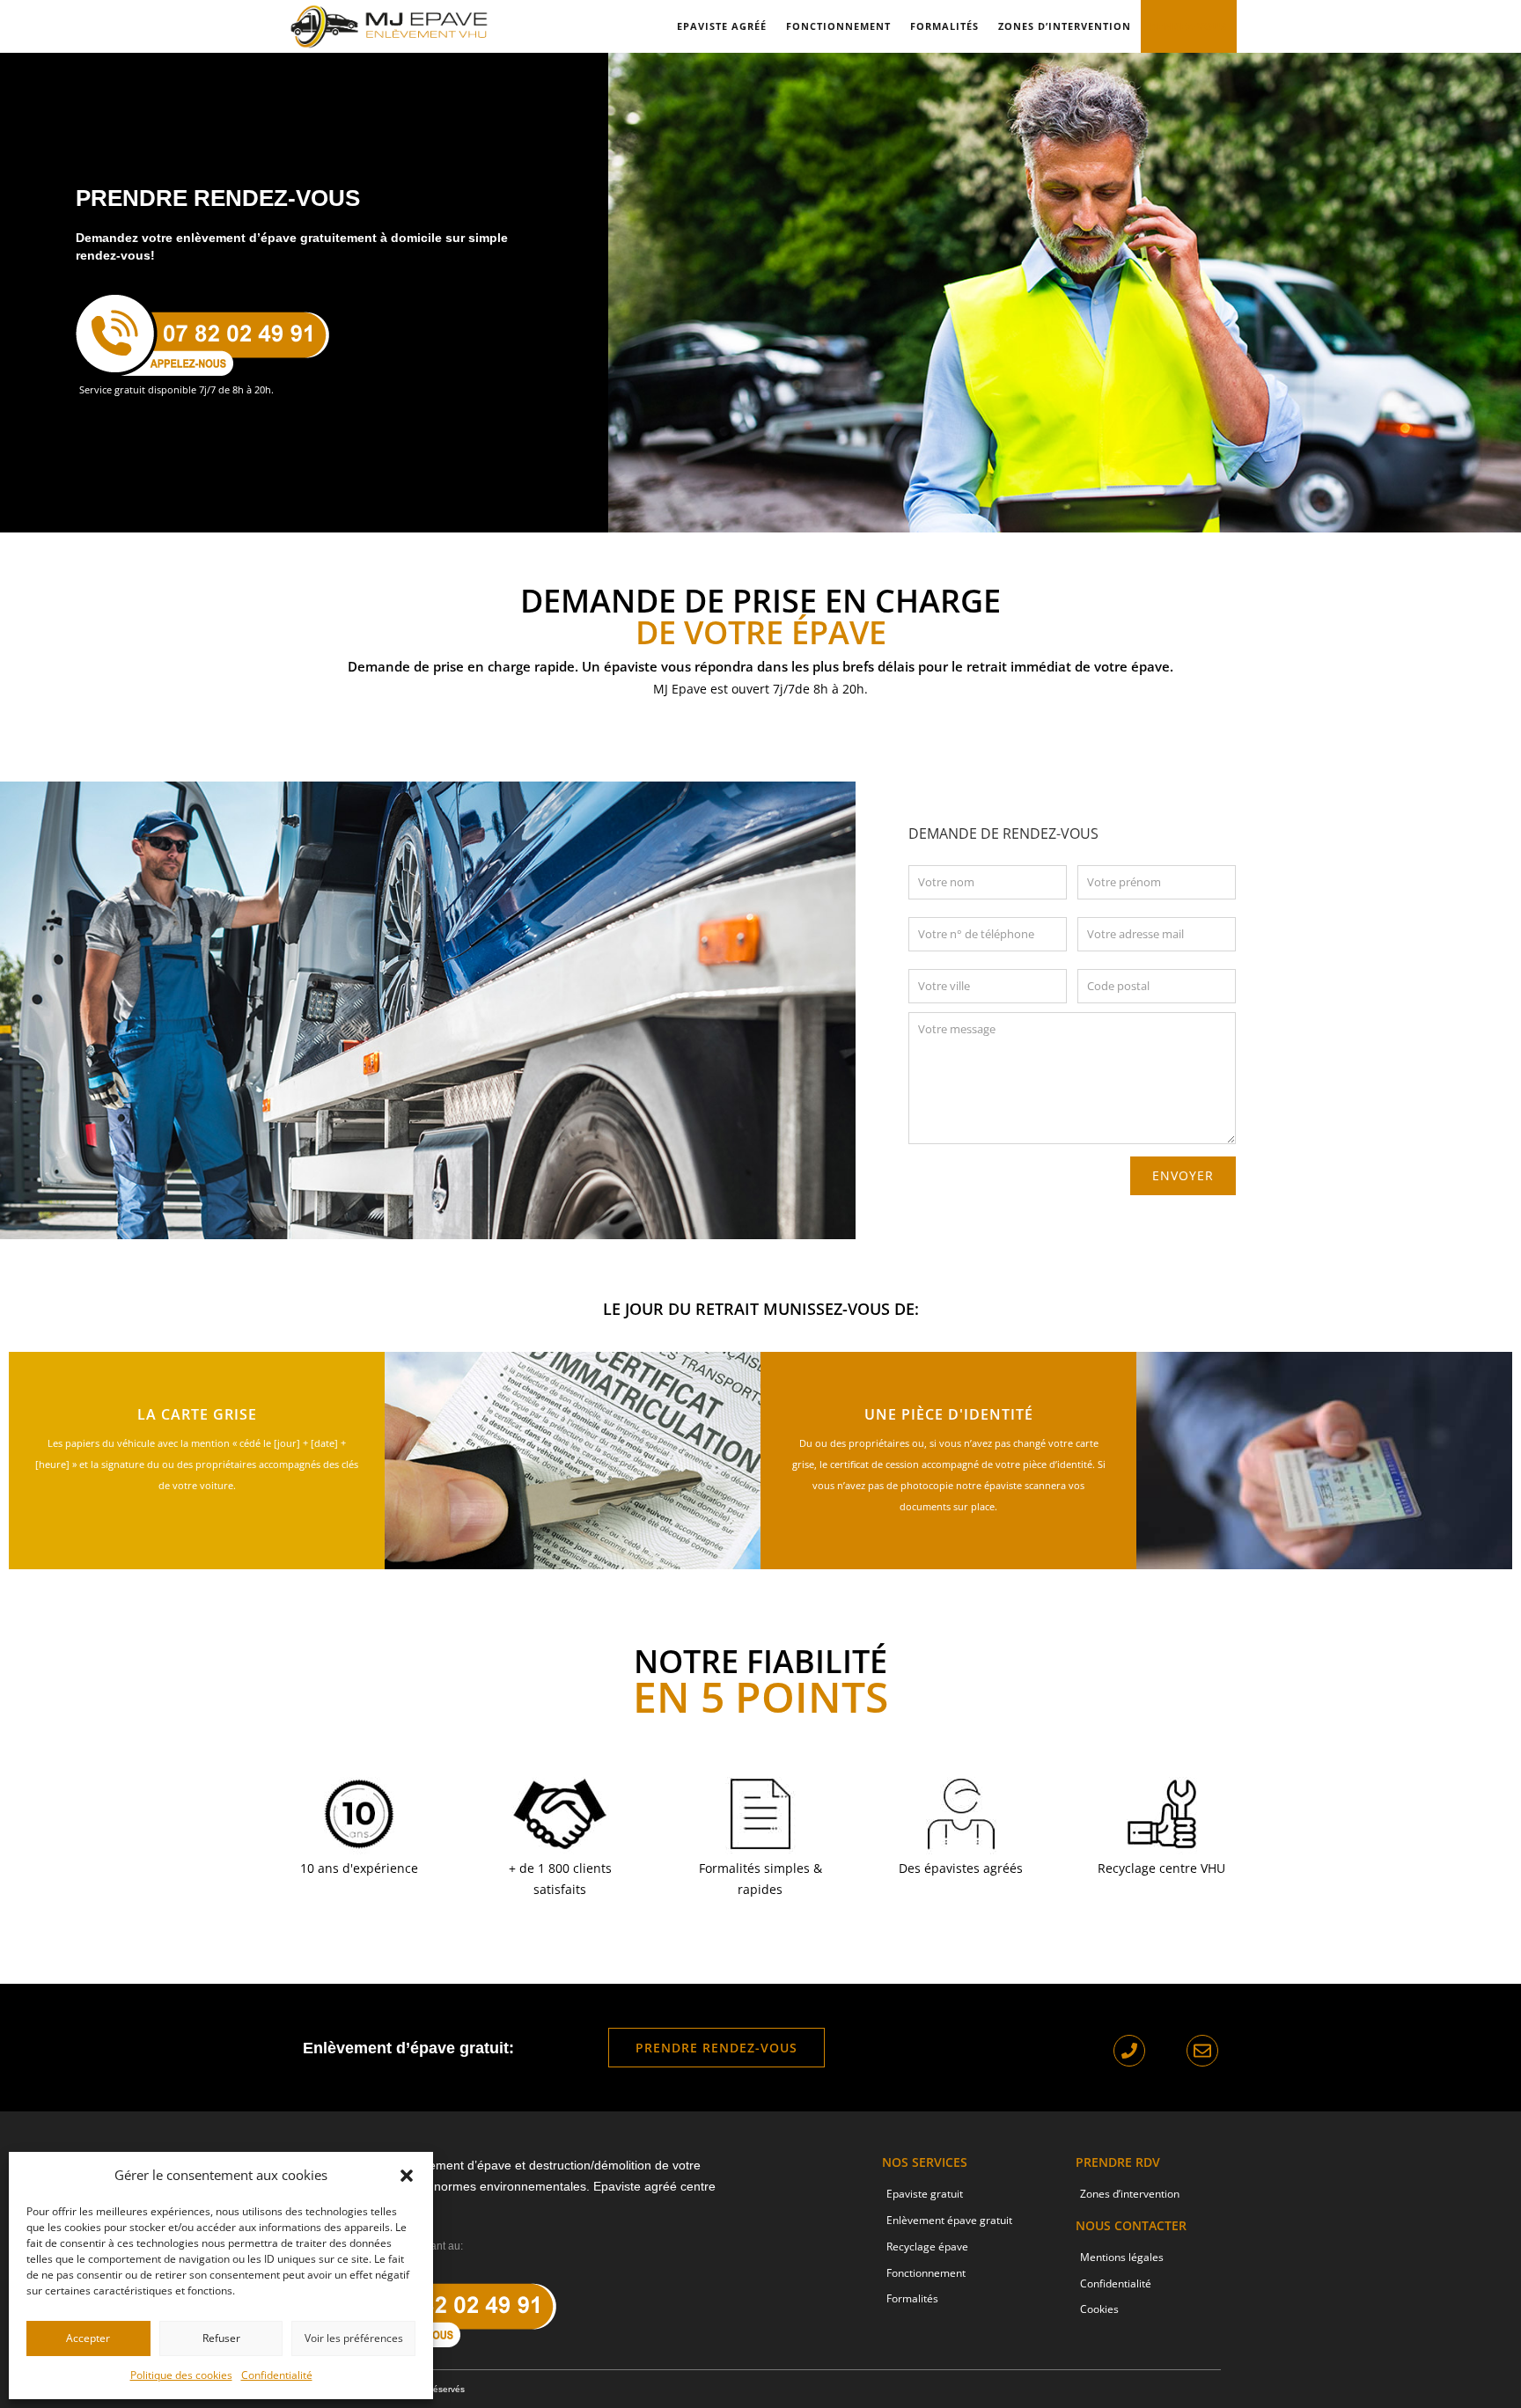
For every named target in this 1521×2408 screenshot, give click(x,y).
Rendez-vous (1189, 26)
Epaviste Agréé (722, 26)
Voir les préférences (354, 2338)
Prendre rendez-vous (716, 2048)
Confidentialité (277, 2375)
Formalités (944, 26)
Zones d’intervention (1065, 26)
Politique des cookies (181, 2375)
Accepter (88, 2338)
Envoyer (1183, 1175)
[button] (407, 2176)
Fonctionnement (838, 26)
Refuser (221, 2338)
